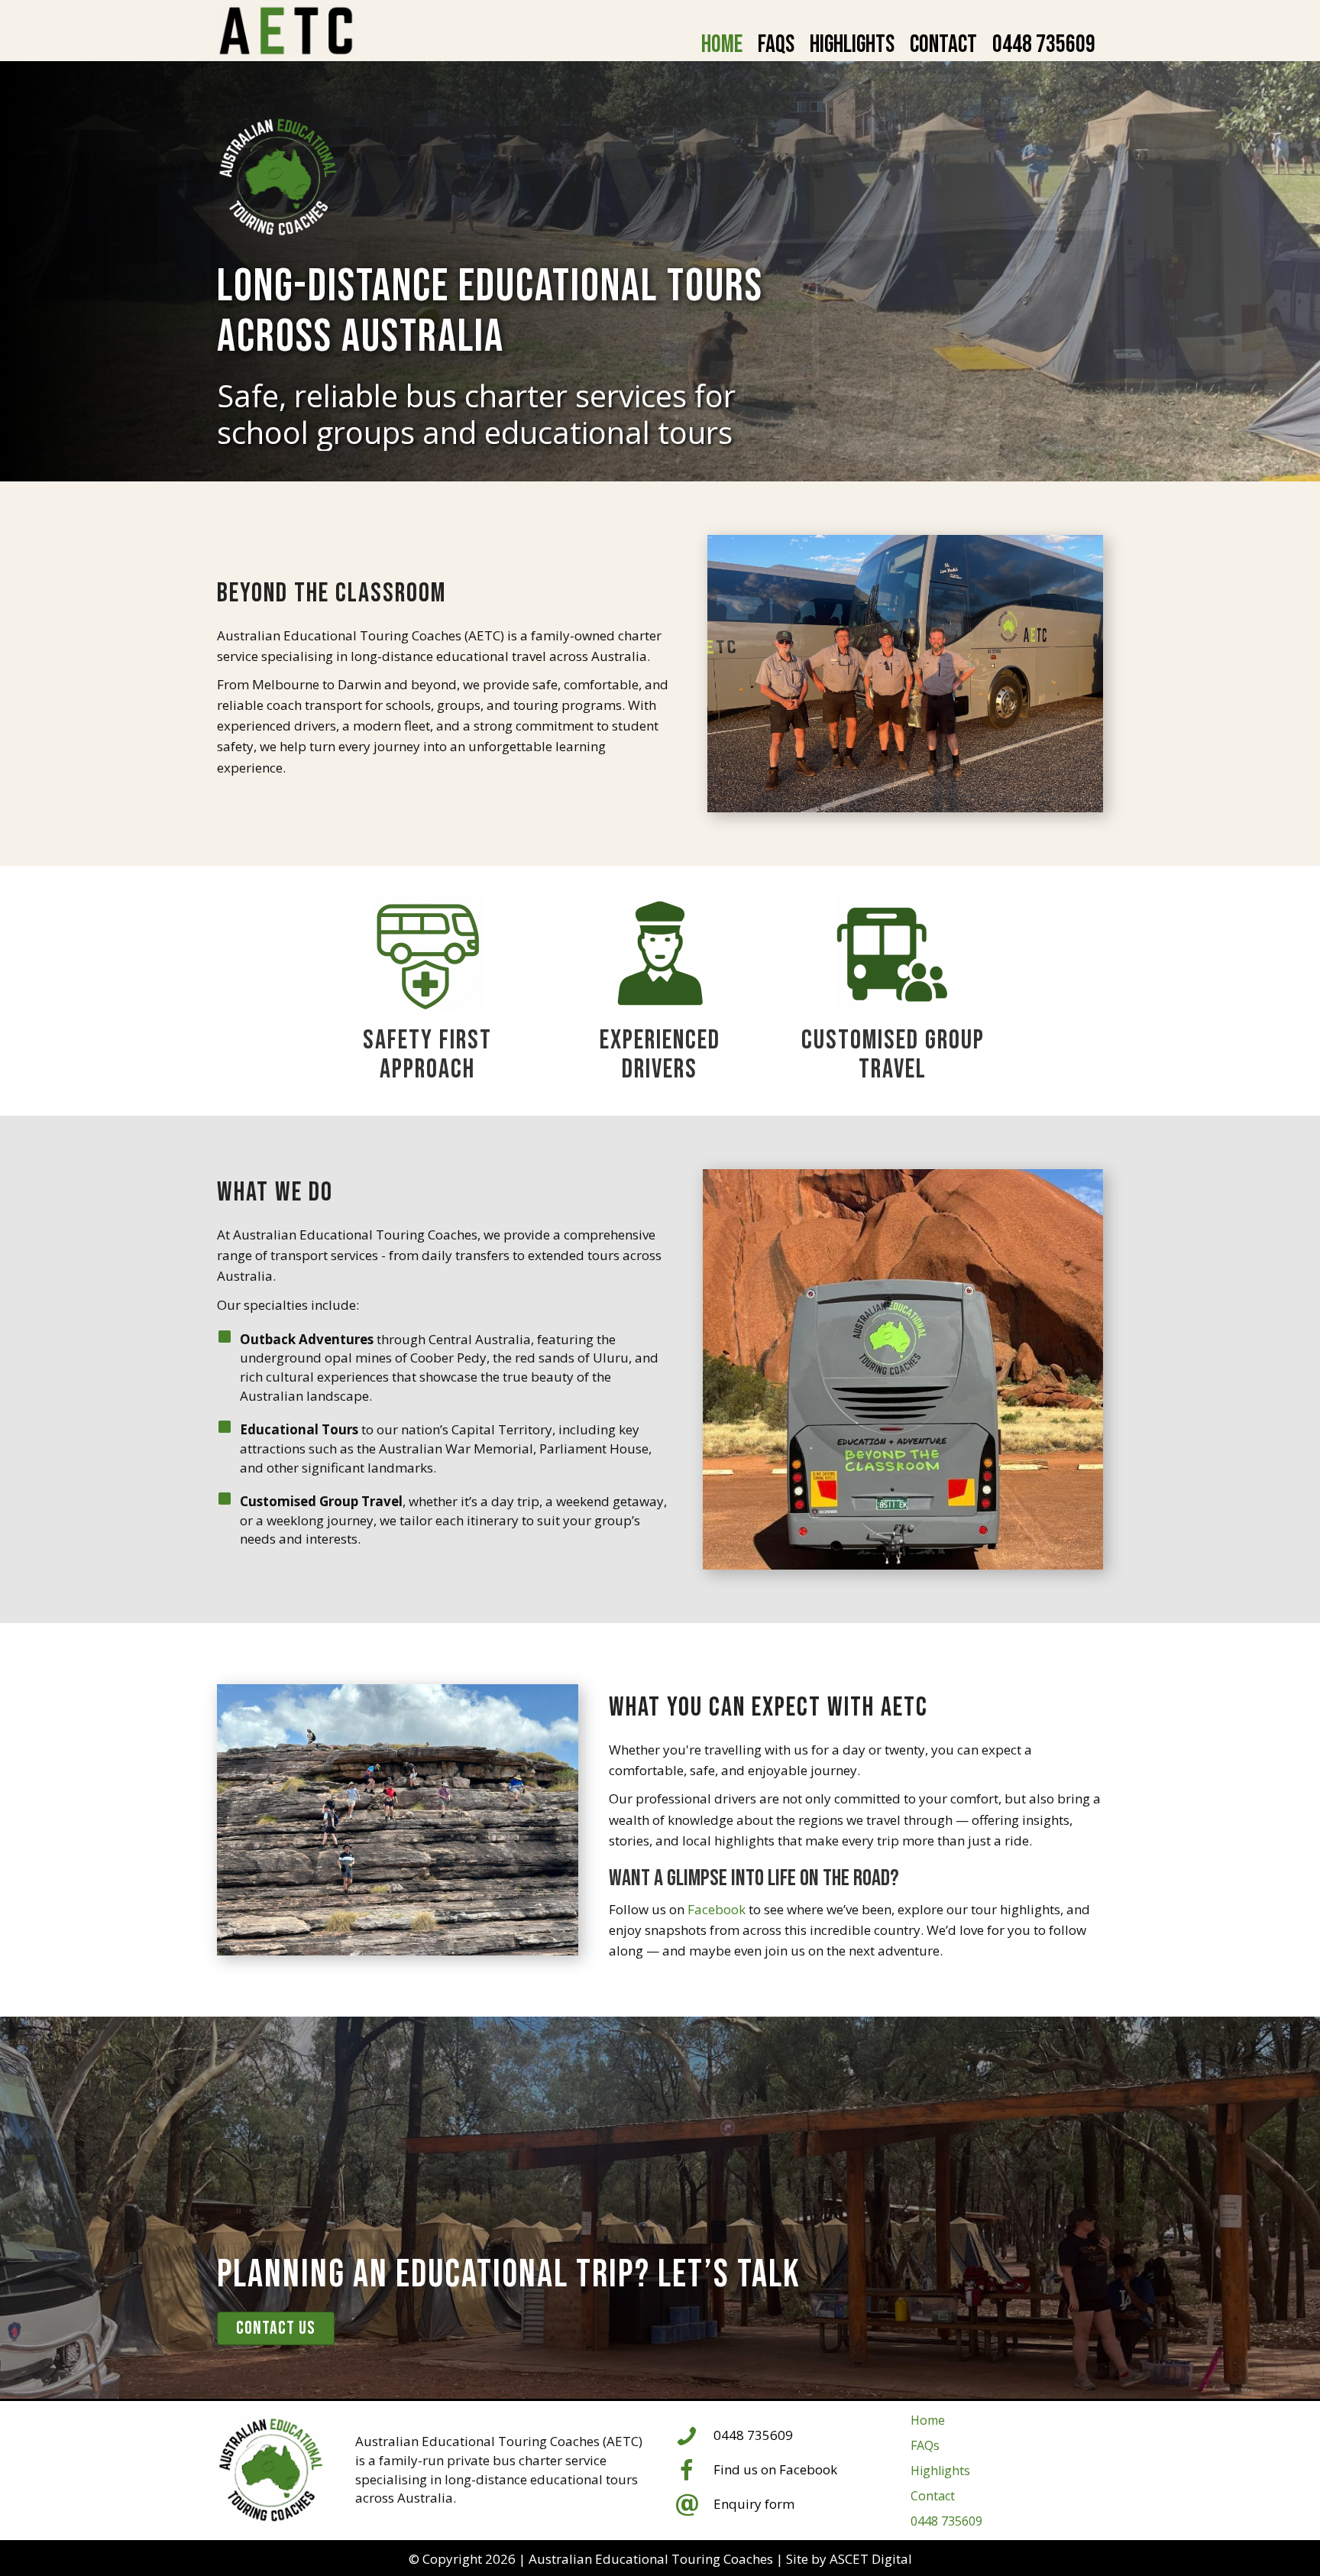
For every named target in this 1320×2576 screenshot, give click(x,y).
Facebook (717, 1909)
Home (928, 2420)
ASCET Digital (871, 2559)
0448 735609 (946, 2521)
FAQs (925, 2445)
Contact (933, 2496)
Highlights (940, 2471)
